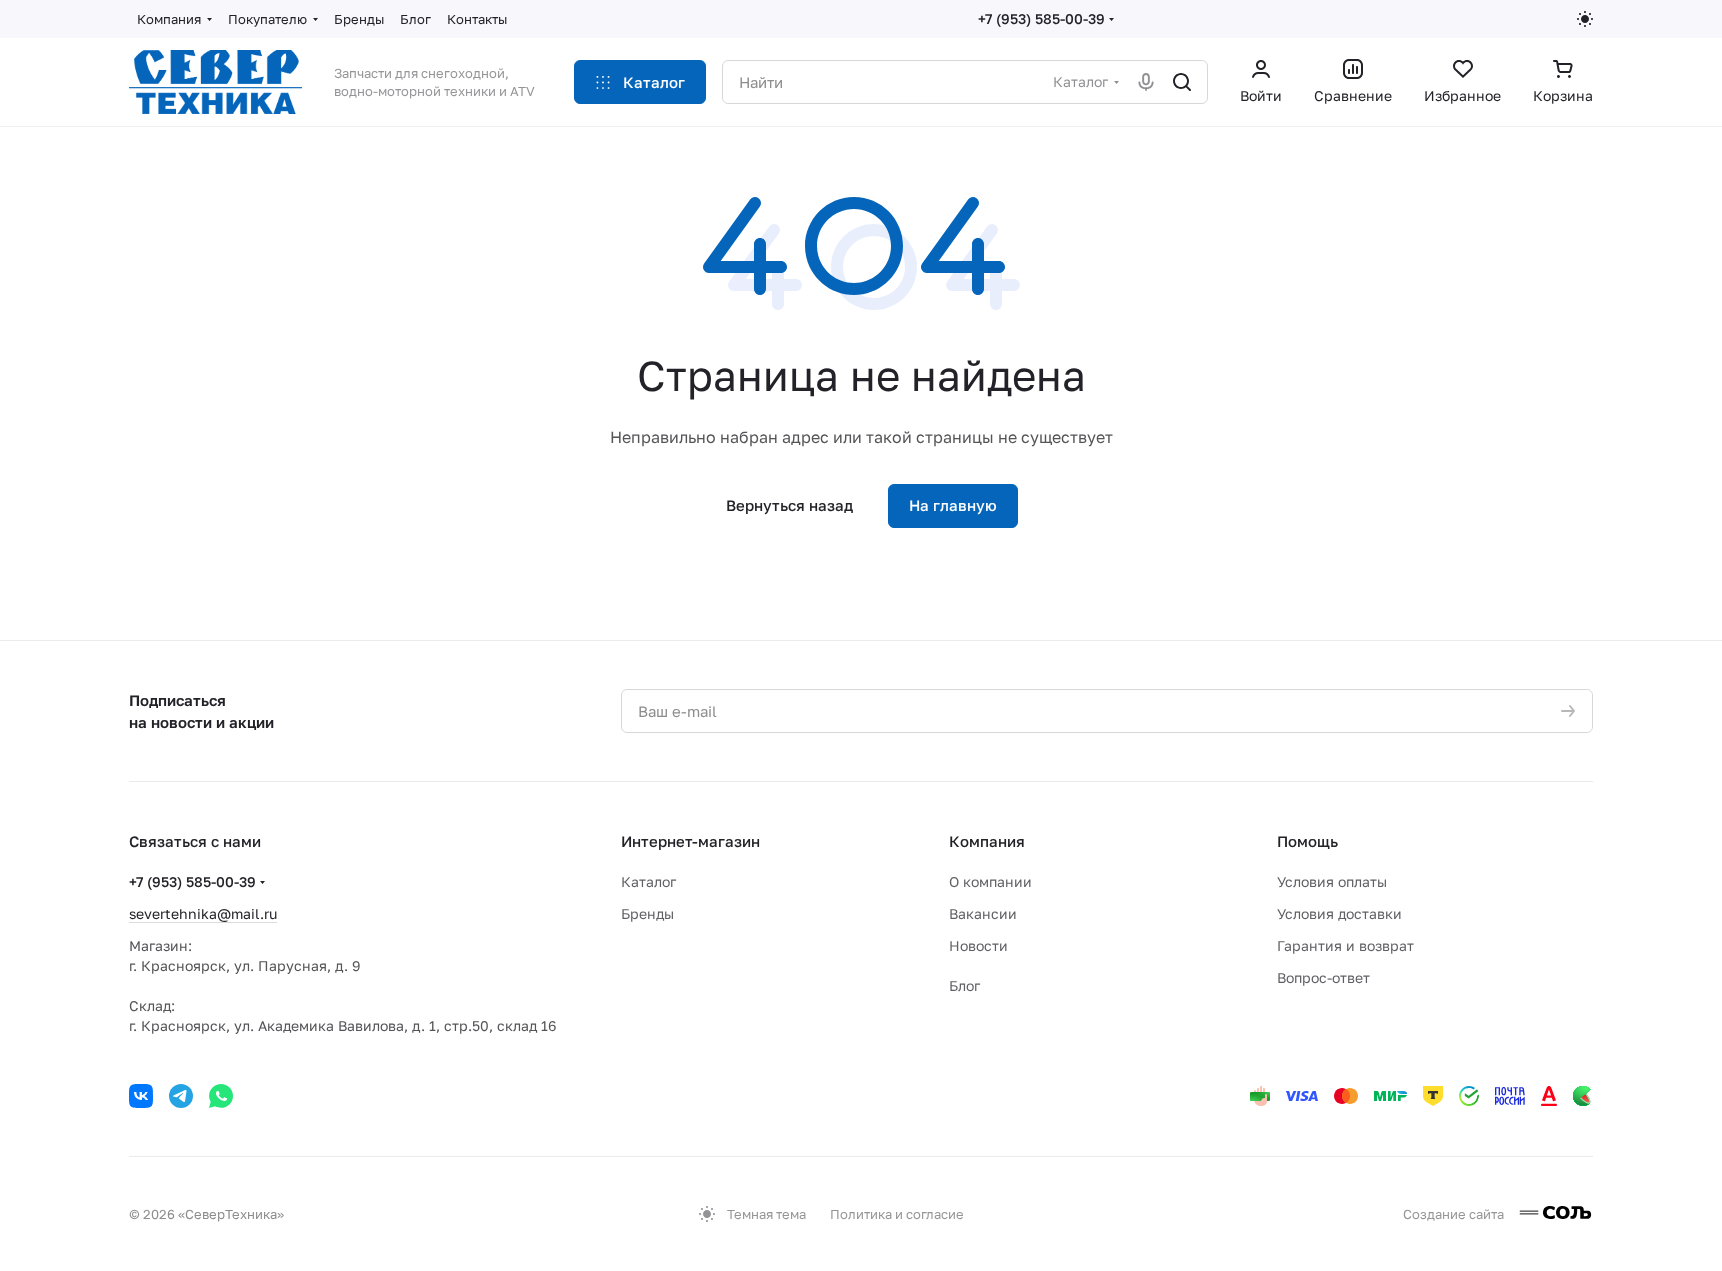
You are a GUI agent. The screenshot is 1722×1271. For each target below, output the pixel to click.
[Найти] (1182, 82)
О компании (990, 881)
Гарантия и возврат (1345, 945)
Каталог (648, 881)
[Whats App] (221, 1096)
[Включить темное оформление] (1585, 19)
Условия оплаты (1332, 881)
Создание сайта (1455, 1214)
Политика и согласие (897, 1214)
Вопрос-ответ (1323, 977)
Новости (978, 945)
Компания (987, 841)
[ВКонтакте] (141, 1096)
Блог (964, 985)
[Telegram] (181, 1096)
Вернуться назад (789, 505)
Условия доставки (1339, 913)
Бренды (647, 913)
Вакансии (983, 913)
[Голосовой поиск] (1146, 82)
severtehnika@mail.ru (203, 913)
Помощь (1307, 841)
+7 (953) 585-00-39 (1041, 18)
